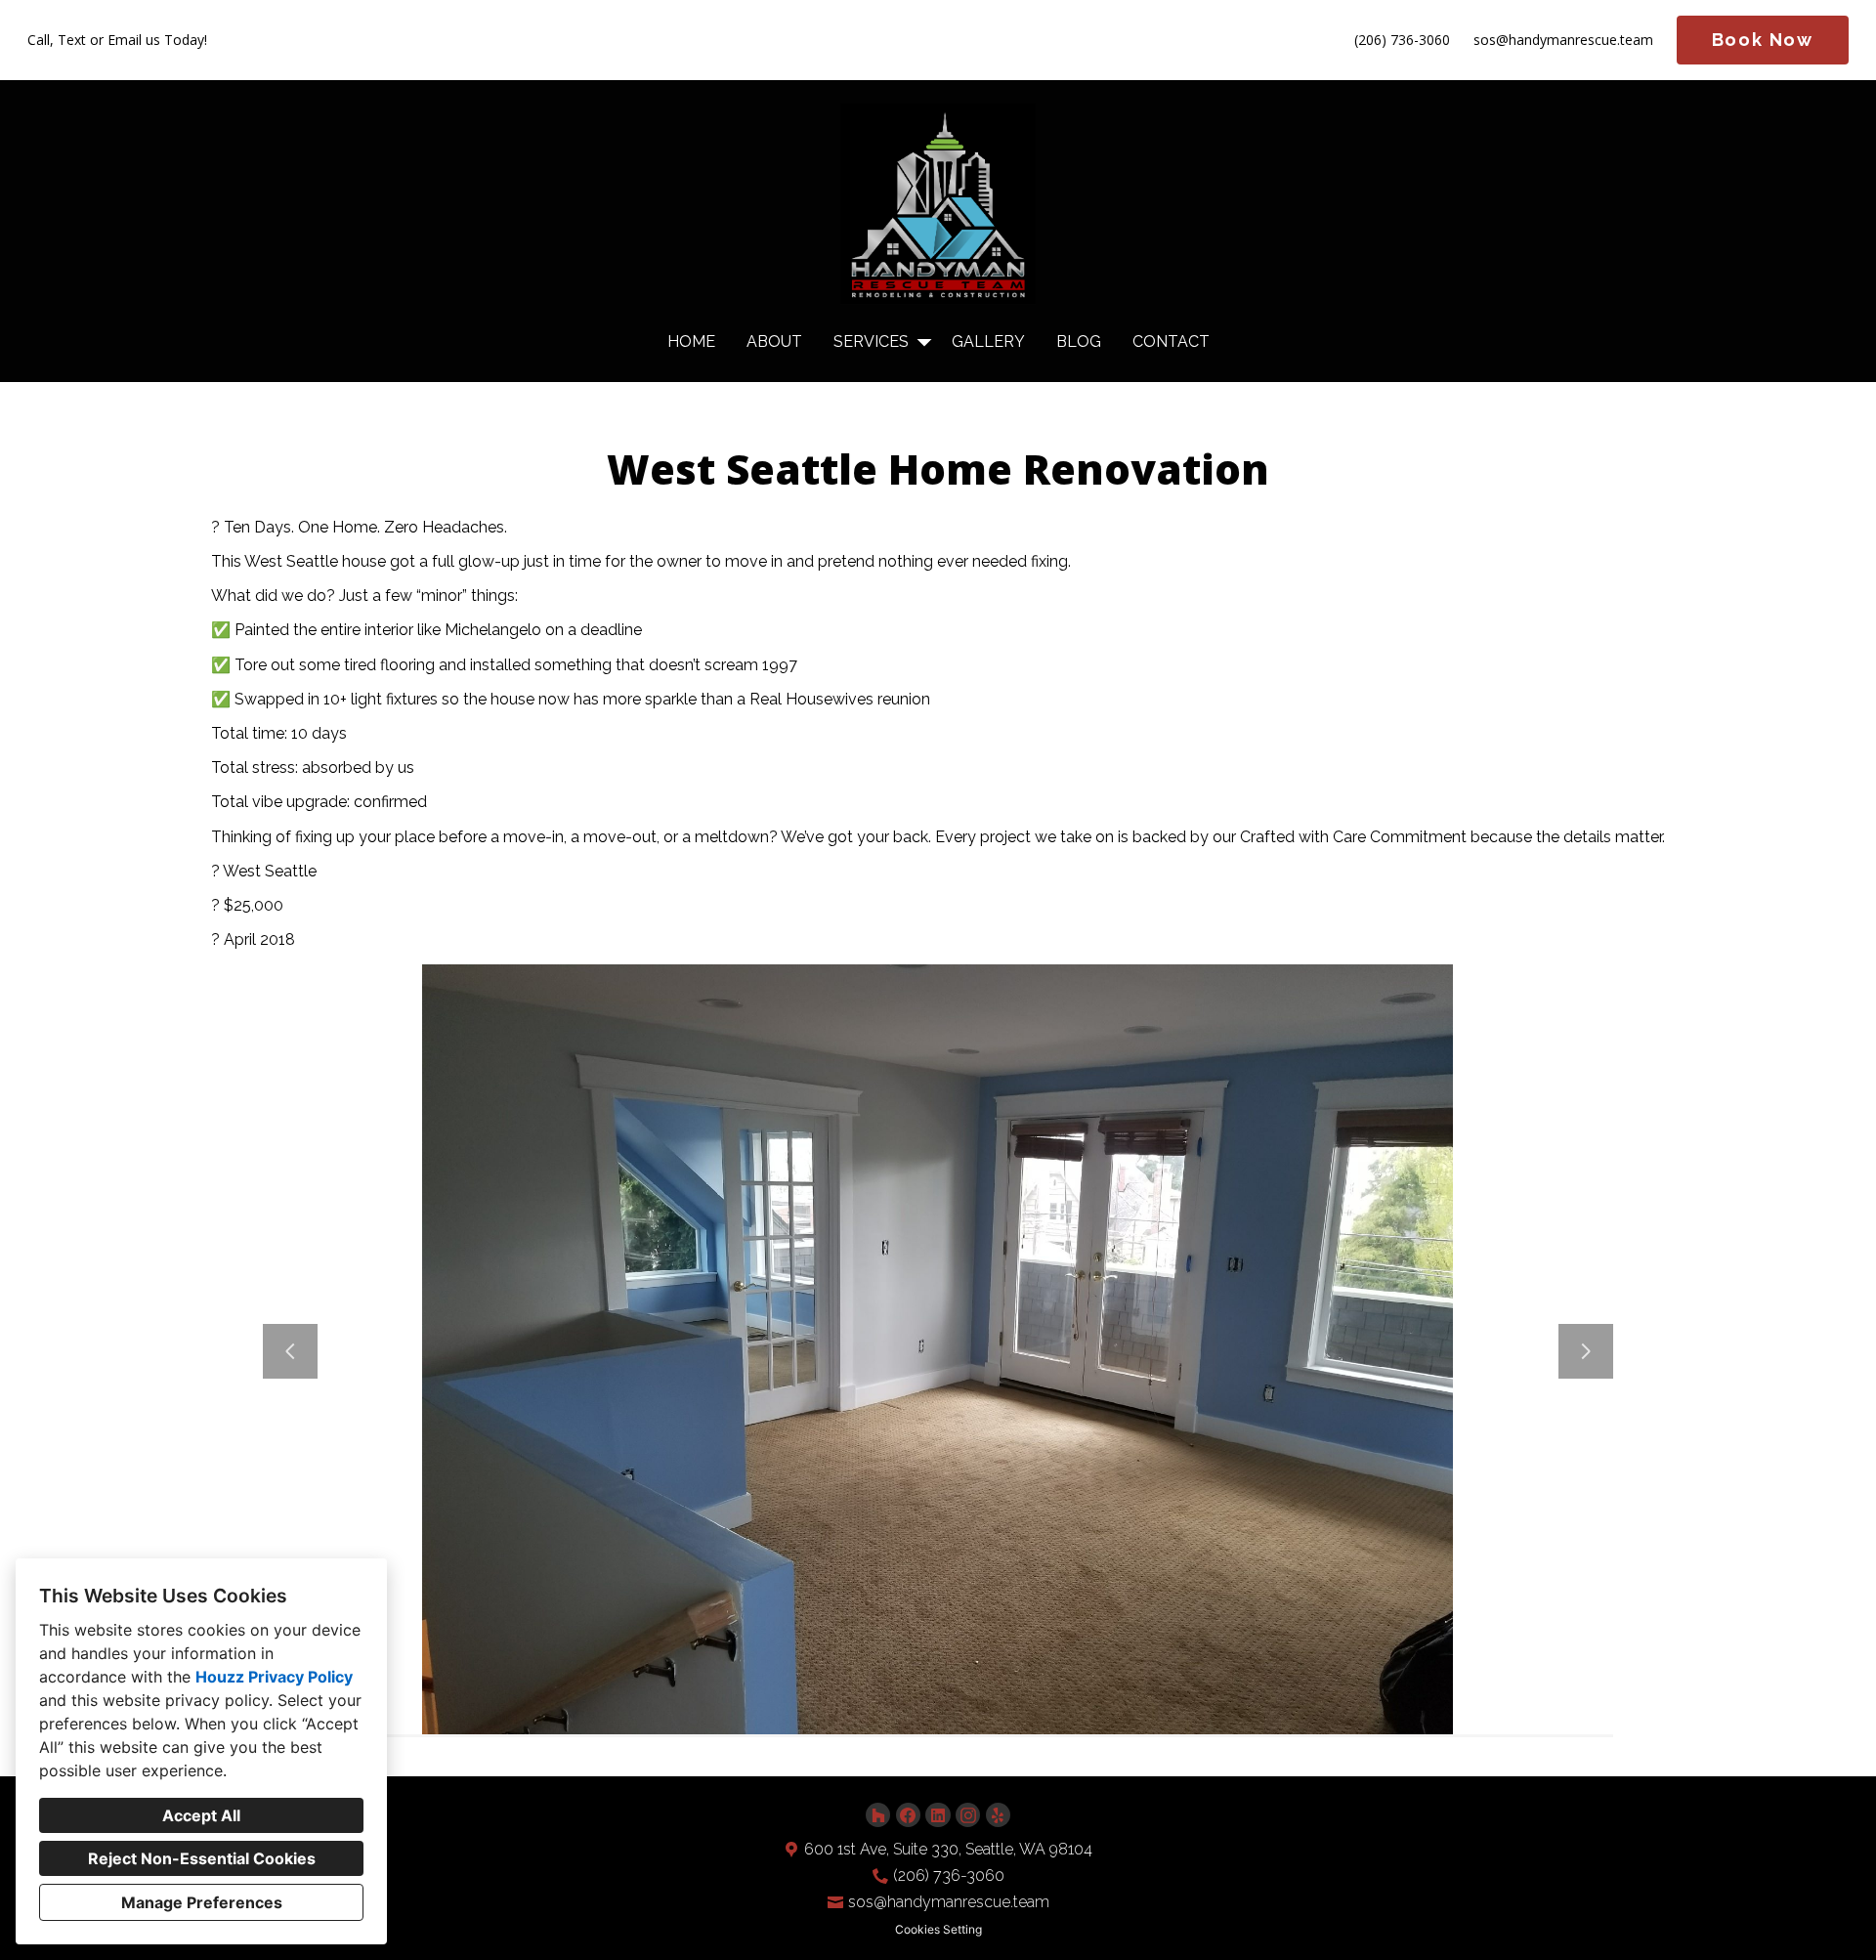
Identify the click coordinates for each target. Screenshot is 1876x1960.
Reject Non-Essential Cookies (202, 1858)
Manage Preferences (202, 1902)
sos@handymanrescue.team (1563, 41)
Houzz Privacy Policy (274, 1677)
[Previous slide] (290, 1351)
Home (691, 341)
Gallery (988, 341)
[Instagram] (968, 1815)
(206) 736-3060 (1402, 41)
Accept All (201, 1815)
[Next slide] (1586, 1351)
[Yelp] (998, 1815)
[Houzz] (878, 1815)
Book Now (1763, 40)
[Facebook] (908, 1815)
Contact (1171, 341)
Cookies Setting (938, 1929)
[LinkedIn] (938, 1815)
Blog (1079, 341)
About (774, 341)
